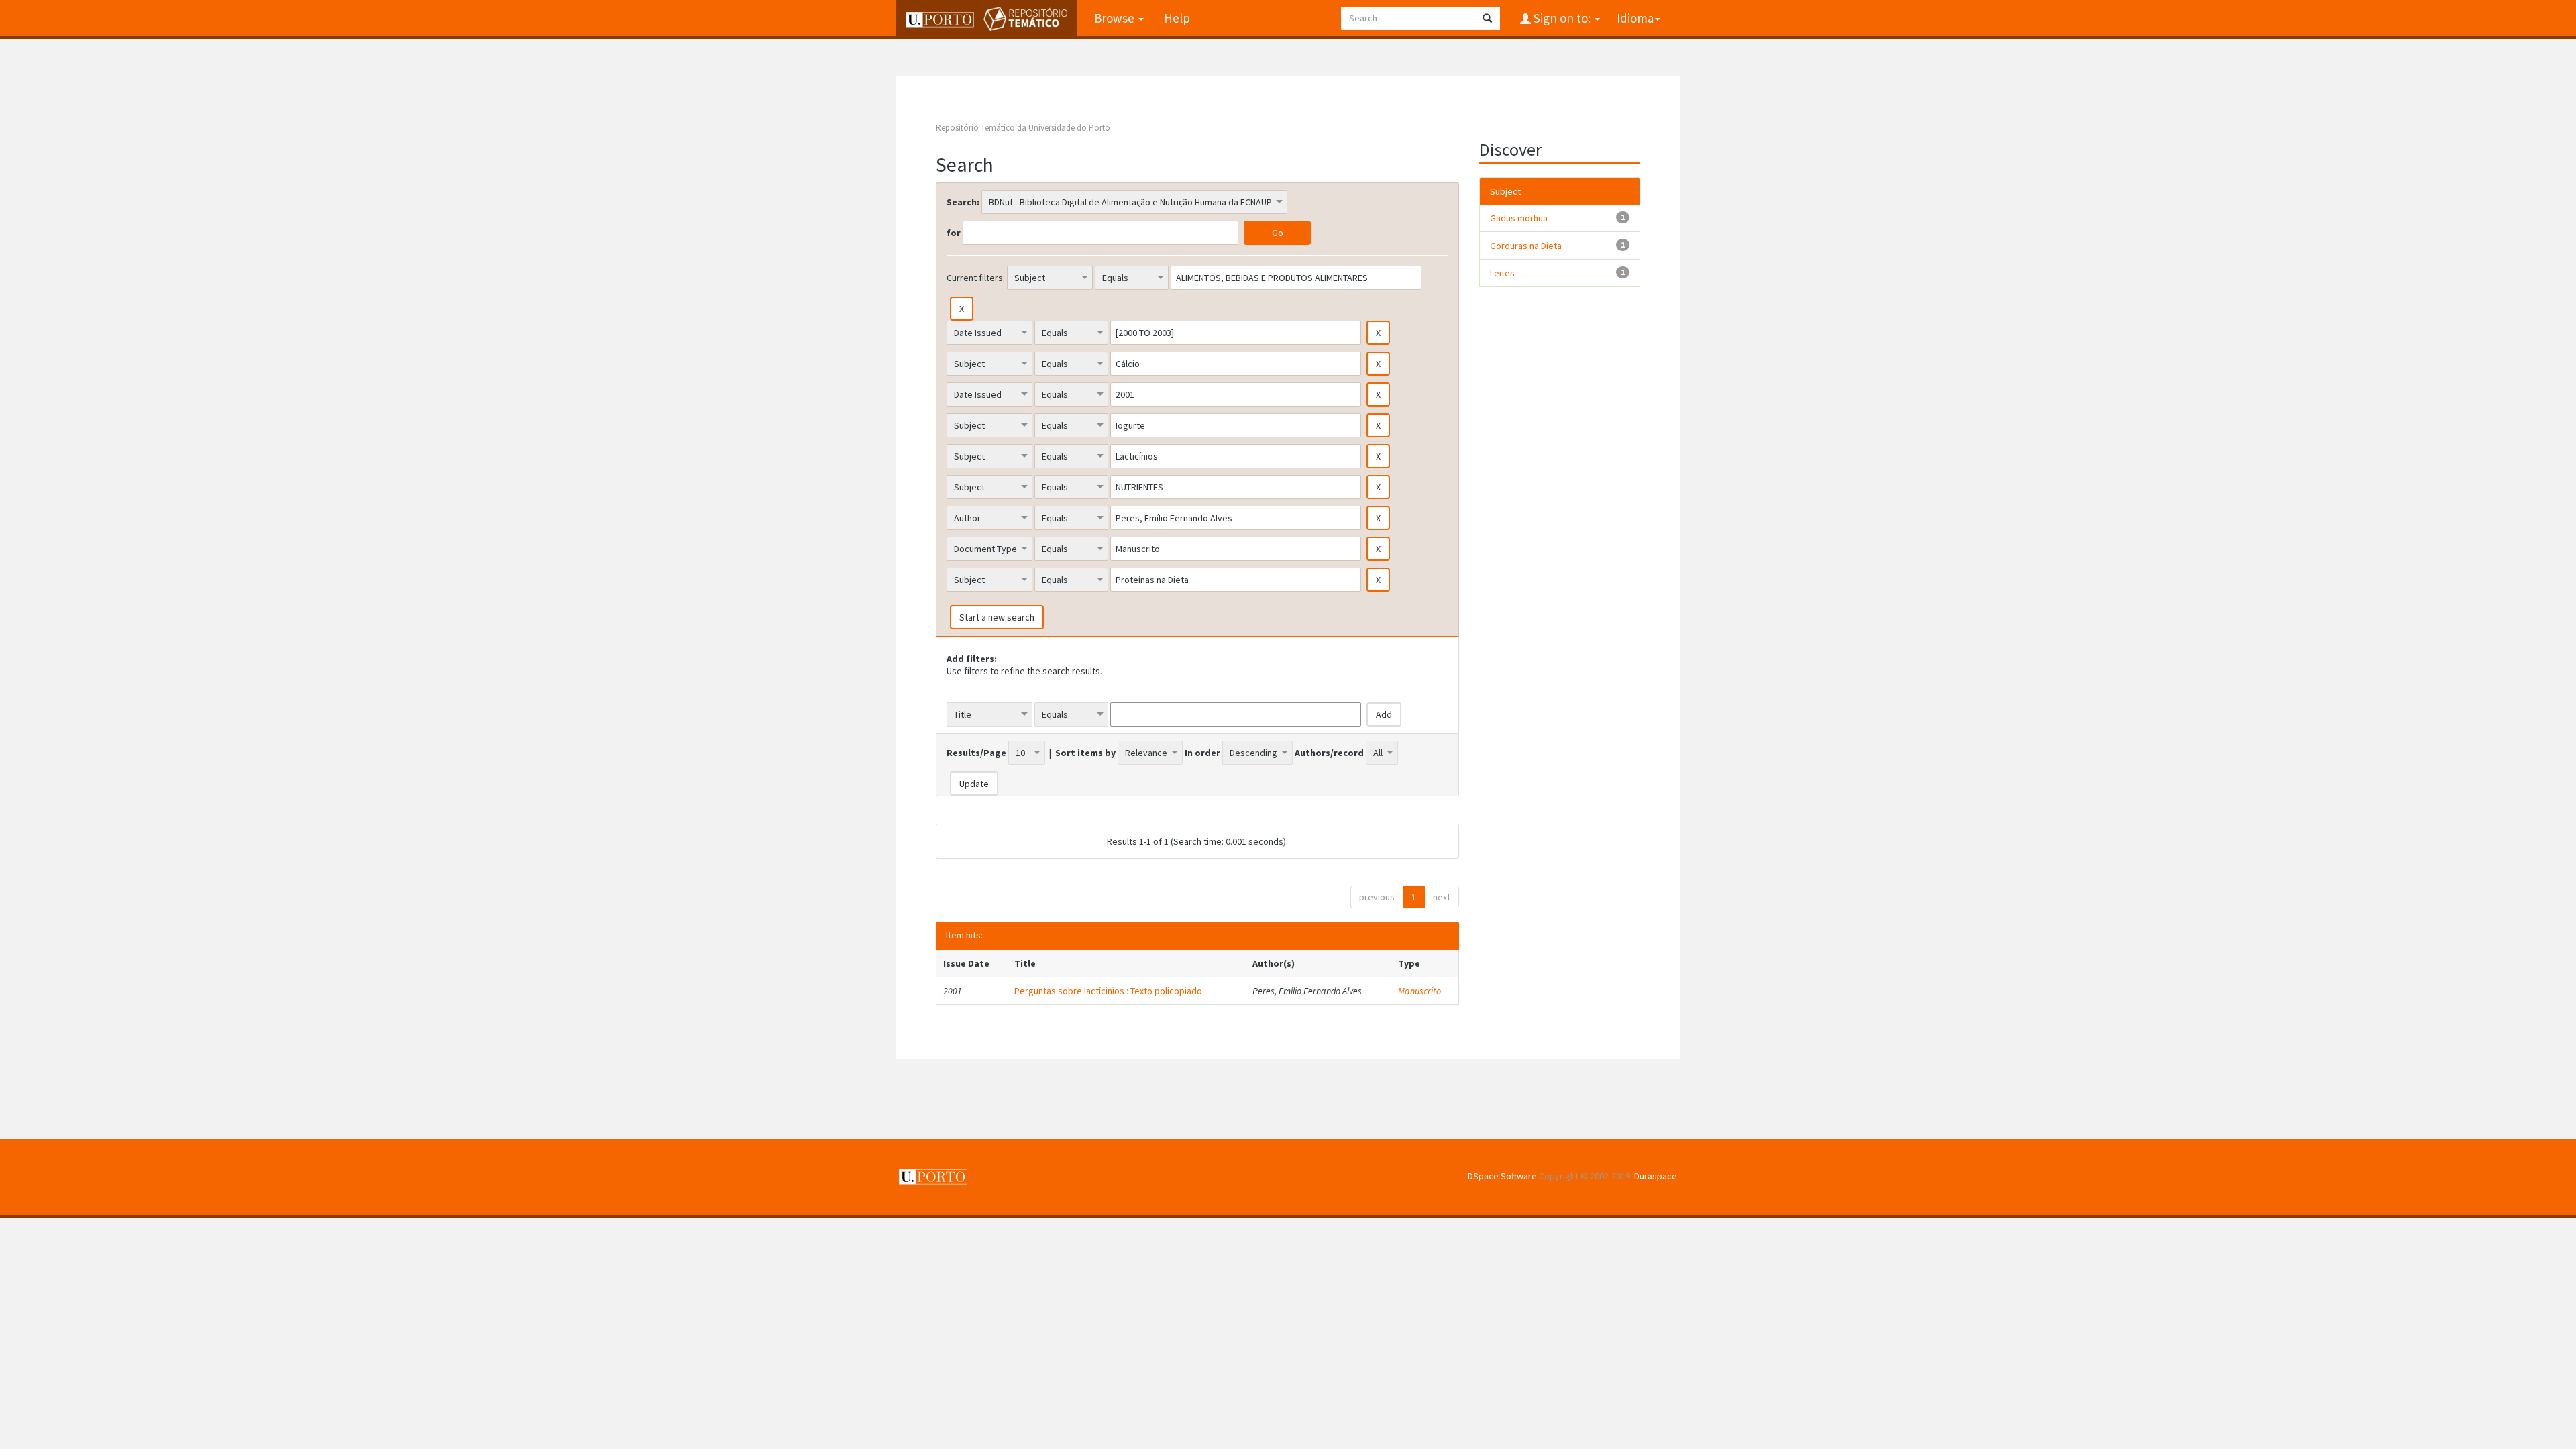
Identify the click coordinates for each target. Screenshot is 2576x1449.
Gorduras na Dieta (1526, 246)
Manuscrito (1419, 991)
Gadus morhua (1519, 218)
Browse (1116, 18)
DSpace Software (1502, 1176)
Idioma (1635, 18)
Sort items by (1085, 753)
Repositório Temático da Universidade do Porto (1023, 128)
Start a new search (997, 617)
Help (1177, 18)
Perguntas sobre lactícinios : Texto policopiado (1108, 991)
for (954, 233)
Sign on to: (1562, 18)
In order (1202, 753)
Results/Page (976, 753)
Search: (963, 202)
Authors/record (1329, 753)
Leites (1502, 273)
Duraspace (1656, 1176)
